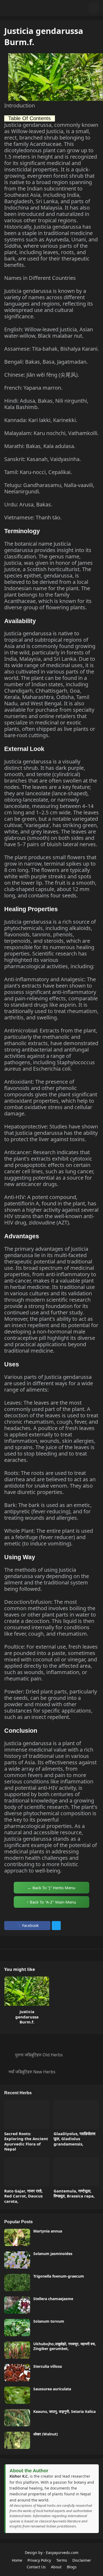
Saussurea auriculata (52, 2389)
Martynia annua (48, 2231)
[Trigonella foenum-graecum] (17, 2282)
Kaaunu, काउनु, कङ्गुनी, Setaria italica (64, 2412)
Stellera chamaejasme (53, 2299)
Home (17, 2560)
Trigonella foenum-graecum (59, 2276)
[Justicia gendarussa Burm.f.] (27, 1991)
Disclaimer (82, 2560)
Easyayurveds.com (62, 2553)
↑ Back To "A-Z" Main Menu (51, 1902)
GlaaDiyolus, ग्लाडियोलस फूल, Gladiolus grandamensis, (74, 2139)
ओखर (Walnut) (46, 2434)
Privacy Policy (39, 2560)
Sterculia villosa (48, 2366)
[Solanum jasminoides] (17, 2260)
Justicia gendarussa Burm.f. (27, 2017)
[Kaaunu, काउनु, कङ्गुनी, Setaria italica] (17, 2418)
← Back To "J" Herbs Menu (51, 1888)
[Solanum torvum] (17, 2328)
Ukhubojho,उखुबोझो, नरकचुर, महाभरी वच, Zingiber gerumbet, (65, 2346)
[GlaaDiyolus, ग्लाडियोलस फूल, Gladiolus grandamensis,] (76, 2114)
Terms (62, 2560)
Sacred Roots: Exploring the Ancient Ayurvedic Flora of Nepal (26, 2141)
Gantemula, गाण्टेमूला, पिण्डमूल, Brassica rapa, (74, 2194)
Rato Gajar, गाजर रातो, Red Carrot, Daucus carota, (23, 2196)
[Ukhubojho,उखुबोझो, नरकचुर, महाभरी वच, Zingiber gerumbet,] (17, 2350)
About (56, 2567)
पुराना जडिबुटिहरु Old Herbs (39, 2055)
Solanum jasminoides (53, 2254)
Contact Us (36, 2567)
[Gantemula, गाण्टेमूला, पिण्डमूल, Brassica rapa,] (76, 2172)
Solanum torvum (49, 2321)
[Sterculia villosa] (17, 2373)
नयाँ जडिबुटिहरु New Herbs (32, 2072)
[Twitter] (56, 1926)
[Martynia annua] (17, 2237)
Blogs (72, 2567)
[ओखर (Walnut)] (17, 2440)
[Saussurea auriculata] (17, 2395)
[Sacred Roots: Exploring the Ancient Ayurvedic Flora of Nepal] (27, 2114)
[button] (83, 8)
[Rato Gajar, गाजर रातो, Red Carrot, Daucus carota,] (27, 2172)
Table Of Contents (29, 118)
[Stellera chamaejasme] (17, 2305)
